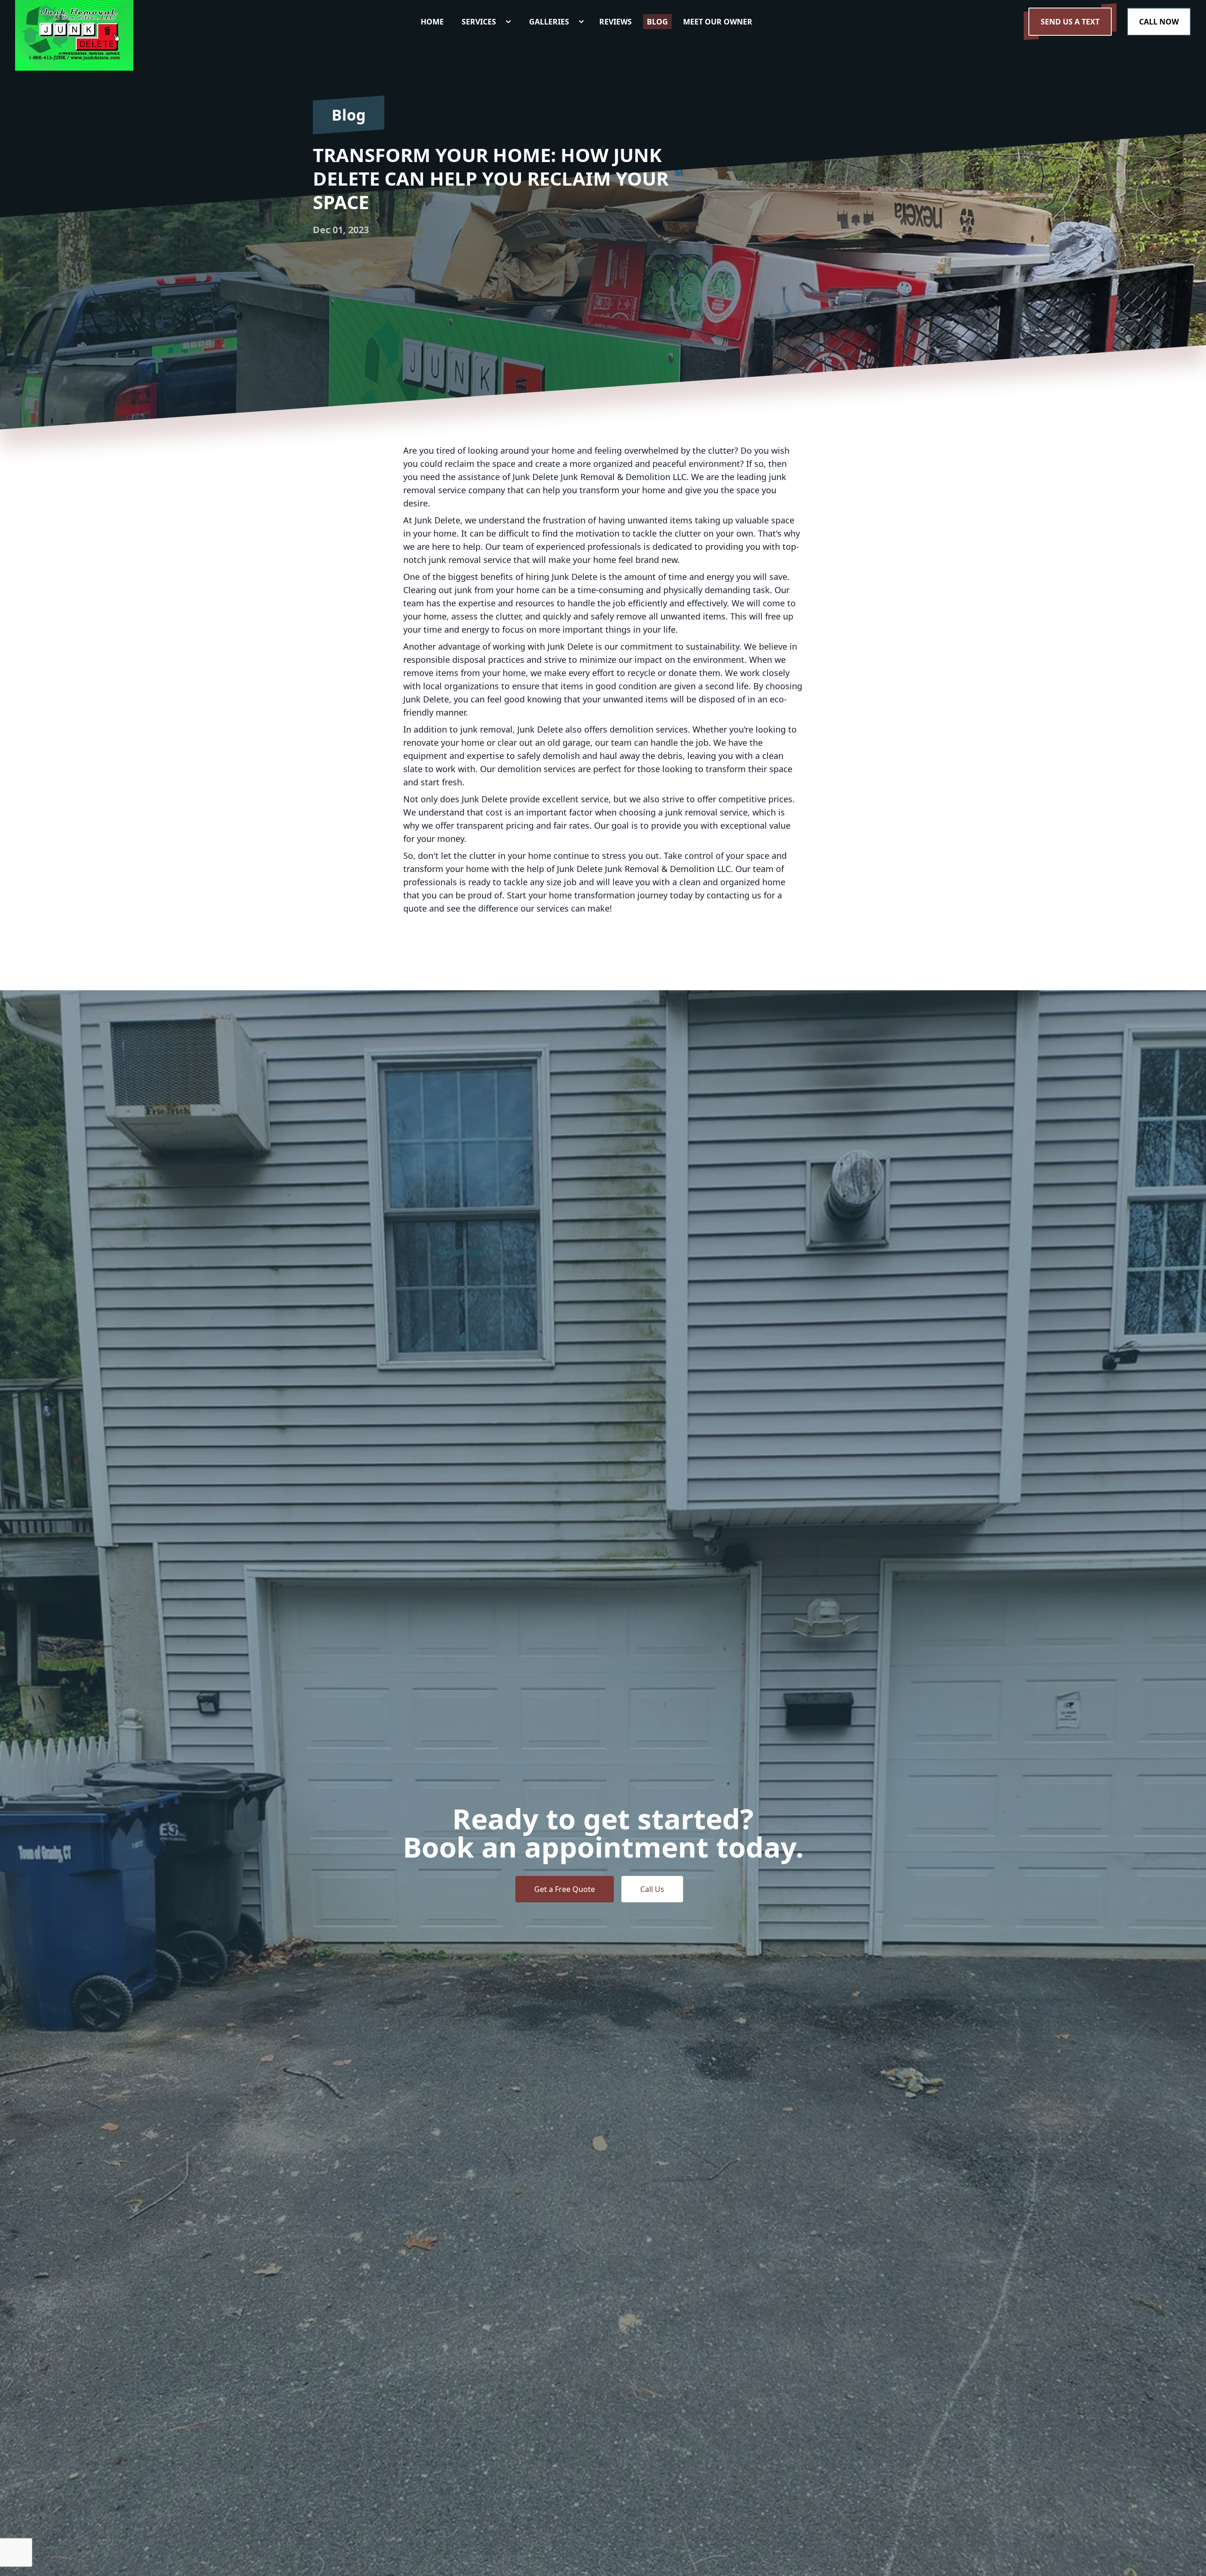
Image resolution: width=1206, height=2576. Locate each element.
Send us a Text (1070, 22)
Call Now (1159, 22)
